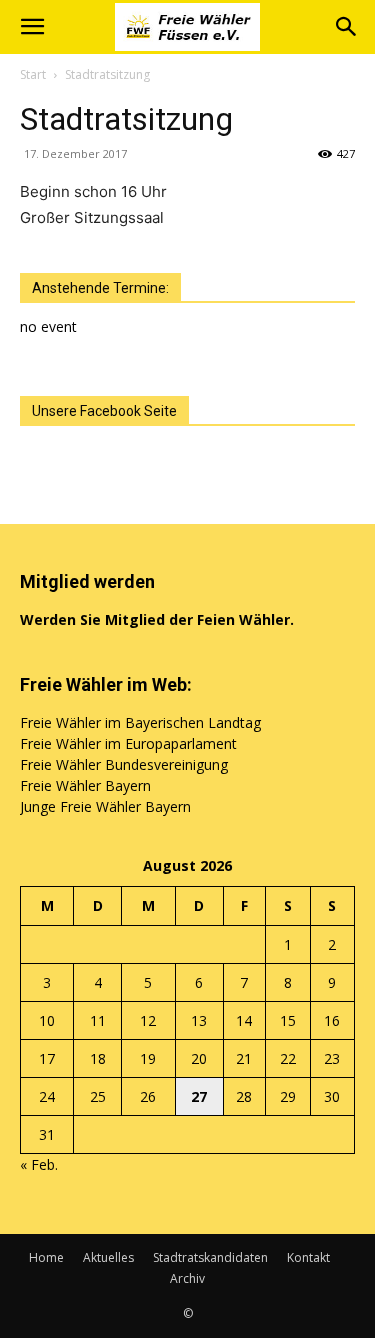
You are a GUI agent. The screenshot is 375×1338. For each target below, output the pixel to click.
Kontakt (308, 1257)
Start (33, 74)
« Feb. (39, 1164)
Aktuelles (108, 1257)
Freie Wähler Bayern (85, 785)
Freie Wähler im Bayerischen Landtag (140, 722)
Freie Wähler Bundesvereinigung (124, 764)
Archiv (187, 1278)
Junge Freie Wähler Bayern (105, 806)
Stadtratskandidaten (210, 1257)
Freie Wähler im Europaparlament (128, 743)
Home (46, 1257)
